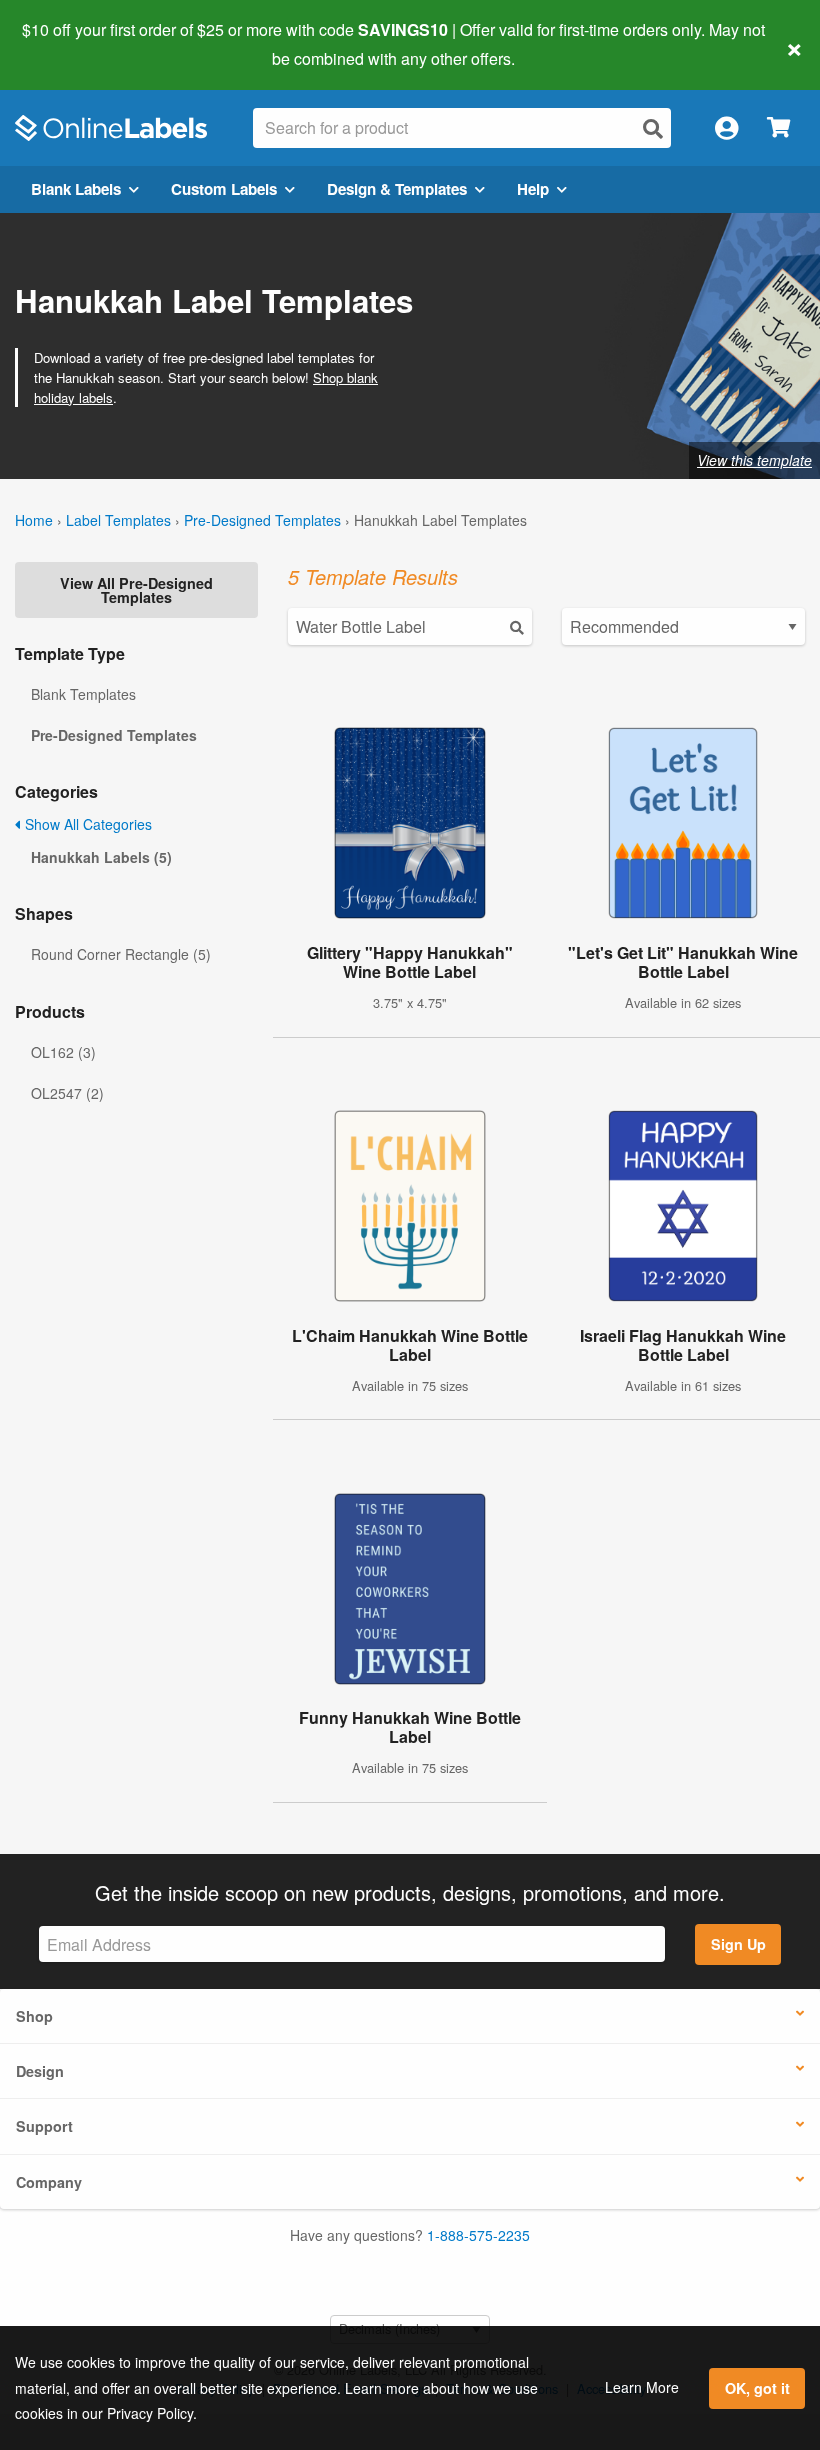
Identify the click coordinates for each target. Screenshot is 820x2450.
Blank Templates (83, 694)
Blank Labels (76, 189)
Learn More (642, 2387)
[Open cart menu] (778, 128)
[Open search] (653, 128)
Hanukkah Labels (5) (101, 857)
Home (34, 520)
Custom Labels (224, 189)
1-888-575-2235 (478, 2235)
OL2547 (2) (67, 1093)
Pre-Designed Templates (262, 520)
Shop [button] (34, 2016)
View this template (754, 460)
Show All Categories (86, 824)
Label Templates (118, 520)
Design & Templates (397, 189)
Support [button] (44, 2126)
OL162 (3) (63, 1052)
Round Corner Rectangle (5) (121, 954)
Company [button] (49, 2182)
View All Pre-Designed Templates (136, 590)
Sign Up (738, 1944)
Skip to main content (72, 44)
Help (533, 189)
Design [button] (40, 2071)
